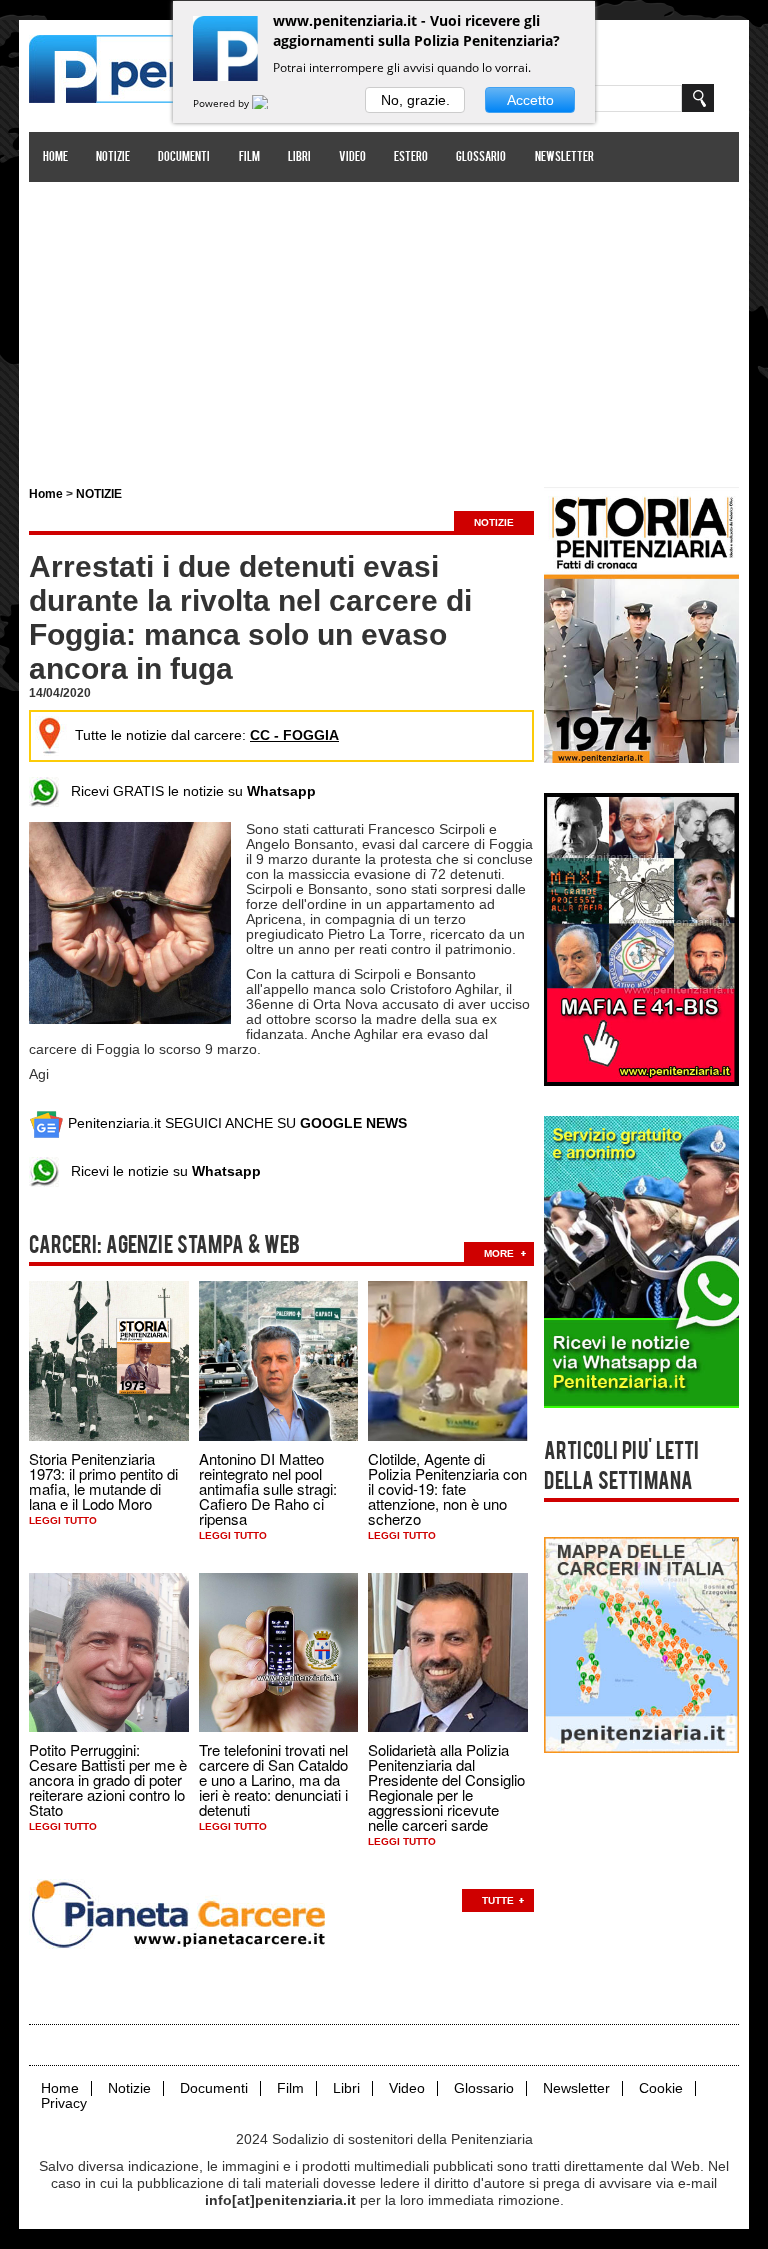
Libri (299, 157)
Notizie (113, 157)
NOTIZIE (99, 494)
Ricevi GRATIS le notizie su (187, 791)
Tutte (498, 1900)
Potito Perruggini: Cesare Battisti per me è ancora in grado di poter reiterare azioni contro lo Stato (108, 1779)
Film (249, 157)
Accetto (530, 100)
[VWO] (272, 103)
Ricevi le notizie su (160, 1171)
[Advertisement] (384, 323)
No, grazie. (415, 100)
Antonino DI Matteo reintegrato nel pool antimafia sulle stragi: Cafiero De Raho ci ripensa (268, 1488)
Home (55, 157)
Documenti (184, 157)
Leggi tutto (63, 1520)
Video (352, 157)
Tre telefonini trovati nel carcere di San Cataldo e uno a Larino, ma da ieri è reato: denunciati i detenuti (273, 1779)
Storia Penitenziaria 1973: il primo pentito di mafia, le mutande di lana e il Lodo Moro (103, 1481)
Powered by (222, 103)
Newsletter (564, 157)
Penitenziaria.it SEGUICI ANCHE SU (235, 1123)
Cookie (661, 2088)
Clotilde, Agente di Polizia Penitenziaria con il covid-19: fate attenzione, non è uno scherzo (447, 1488)
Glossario (481, 157)
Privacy (64, 2103)
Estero (411, 157)
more (499, 1253)
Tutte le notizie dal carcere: (207, 735)
